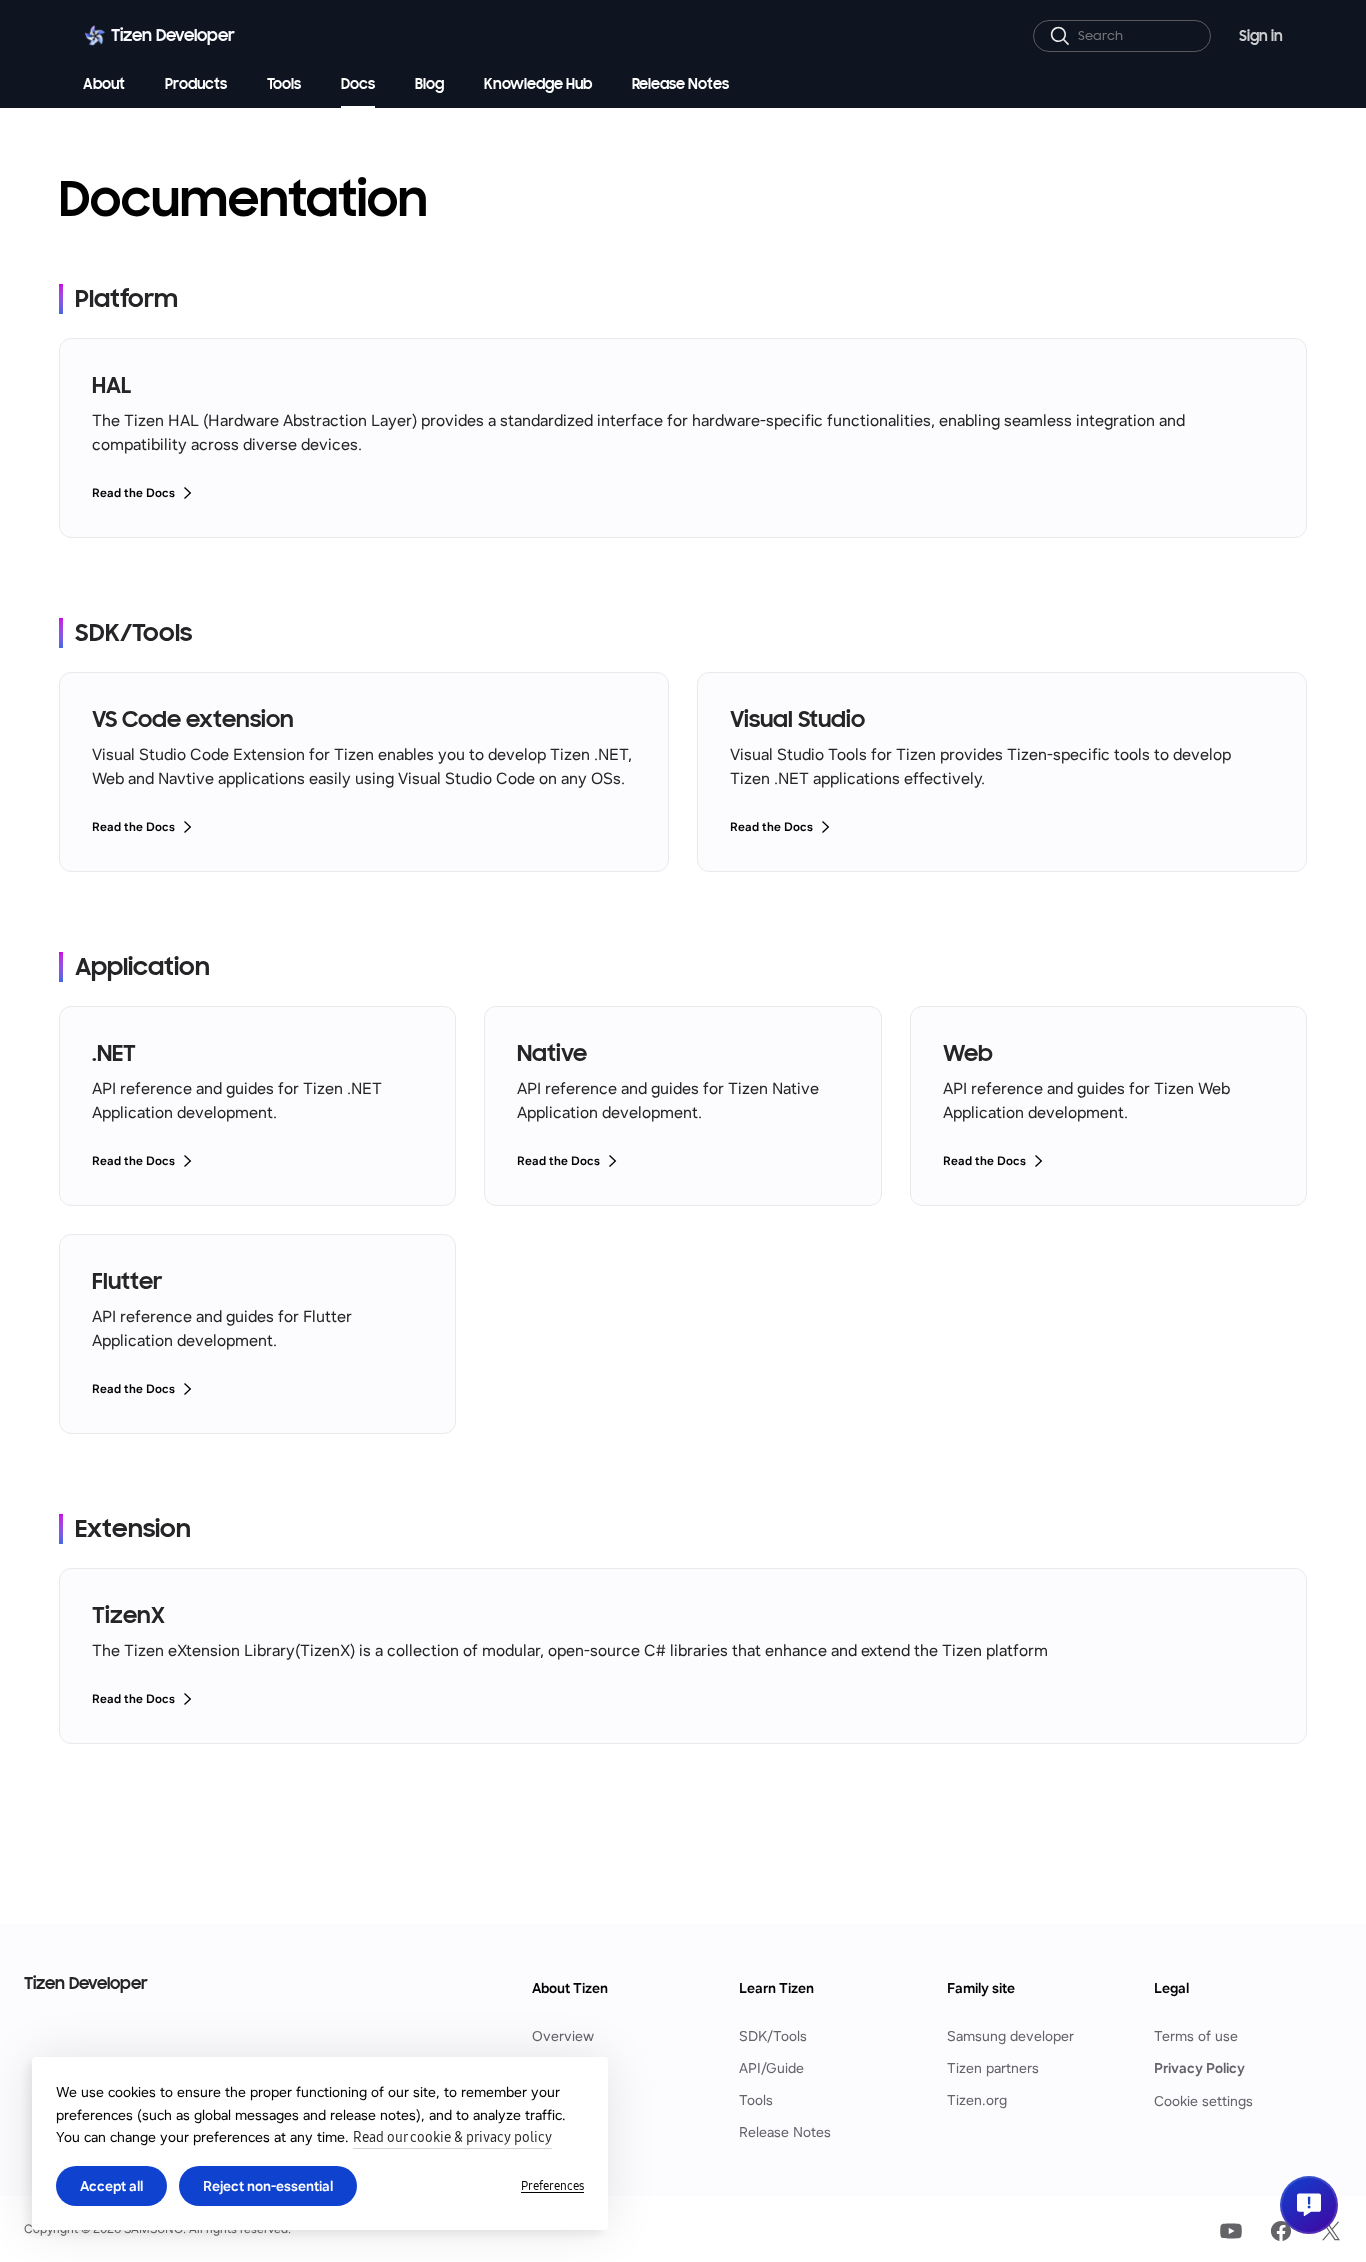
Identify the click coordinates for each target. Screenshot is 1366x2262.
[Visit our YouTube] (1231, 2231)
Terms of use (1196, 2036)
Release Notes (785, 2132)
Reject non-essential (268, 2186)
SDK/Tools (773, 2036)
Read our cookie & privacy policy (452, 2137)
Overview (563, 2036)
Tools (756, 2100)
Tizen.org (977, 2100)
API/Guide (771, 2068)
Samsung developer (1010, 2036)
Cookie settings (1203, 2101)
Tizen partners (993, 2068)
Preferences (552, 2186)
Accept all (111, 2186)
